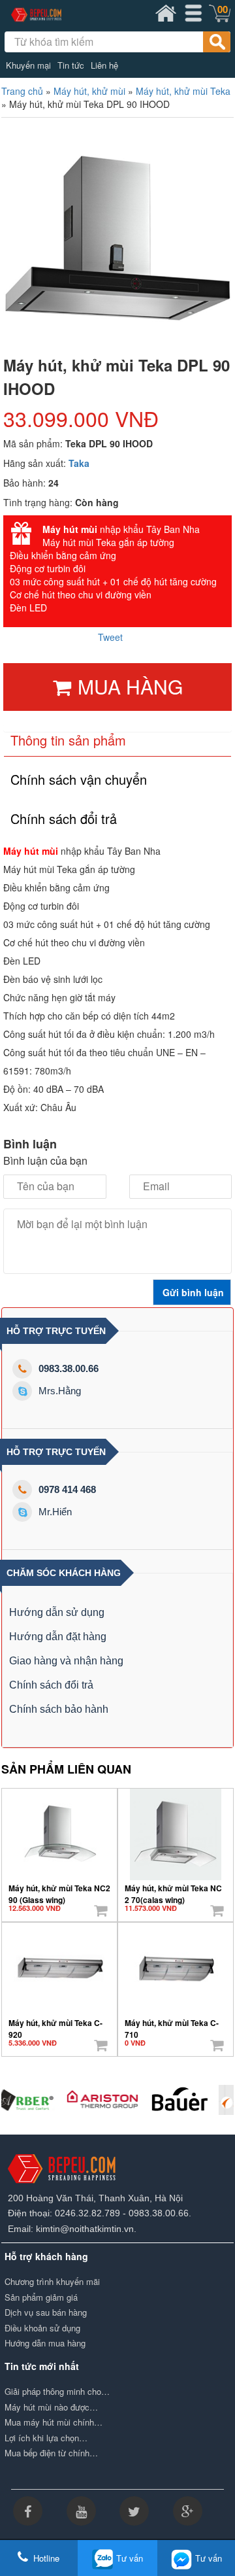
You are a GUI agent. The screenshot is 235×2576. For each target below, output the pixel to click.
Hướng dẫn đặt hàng (58, 1637)
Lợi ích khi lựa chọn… (46, 2438)
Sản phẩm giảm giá (41, 2297)
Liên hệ (104, 65)
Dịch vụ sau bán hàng (46, 2312)
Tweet (110, 637)
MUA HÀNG (130, 686)
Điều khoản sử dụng (42, 2328)
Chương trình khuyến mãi (52, 2282)
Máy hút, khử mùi (89, 91)
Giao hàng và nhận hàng (66, 1661)
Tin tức (71, 65)
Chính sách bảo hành (59, 1709)
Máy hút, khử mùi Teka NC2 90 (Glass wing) (59, 1889)
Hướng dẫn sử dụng (57, 1612)
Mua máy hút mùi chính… (54, 2422)
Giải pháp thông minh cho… (57, 2392)
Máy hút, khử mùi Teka (183, 91)
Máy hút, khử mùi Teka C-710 (172, 2024)
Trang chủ (22, 91)
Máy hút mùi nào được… (51, 2407)
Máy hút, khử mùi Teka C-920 (55, 2024)
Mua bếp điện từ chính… (51, 2453)
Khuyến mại (28, 65)
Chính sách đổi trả (51, 1685)
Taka (79, 463)
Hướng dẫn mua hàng (45, 2343)
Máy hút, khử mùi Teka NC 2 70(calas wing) (173, 1889)
